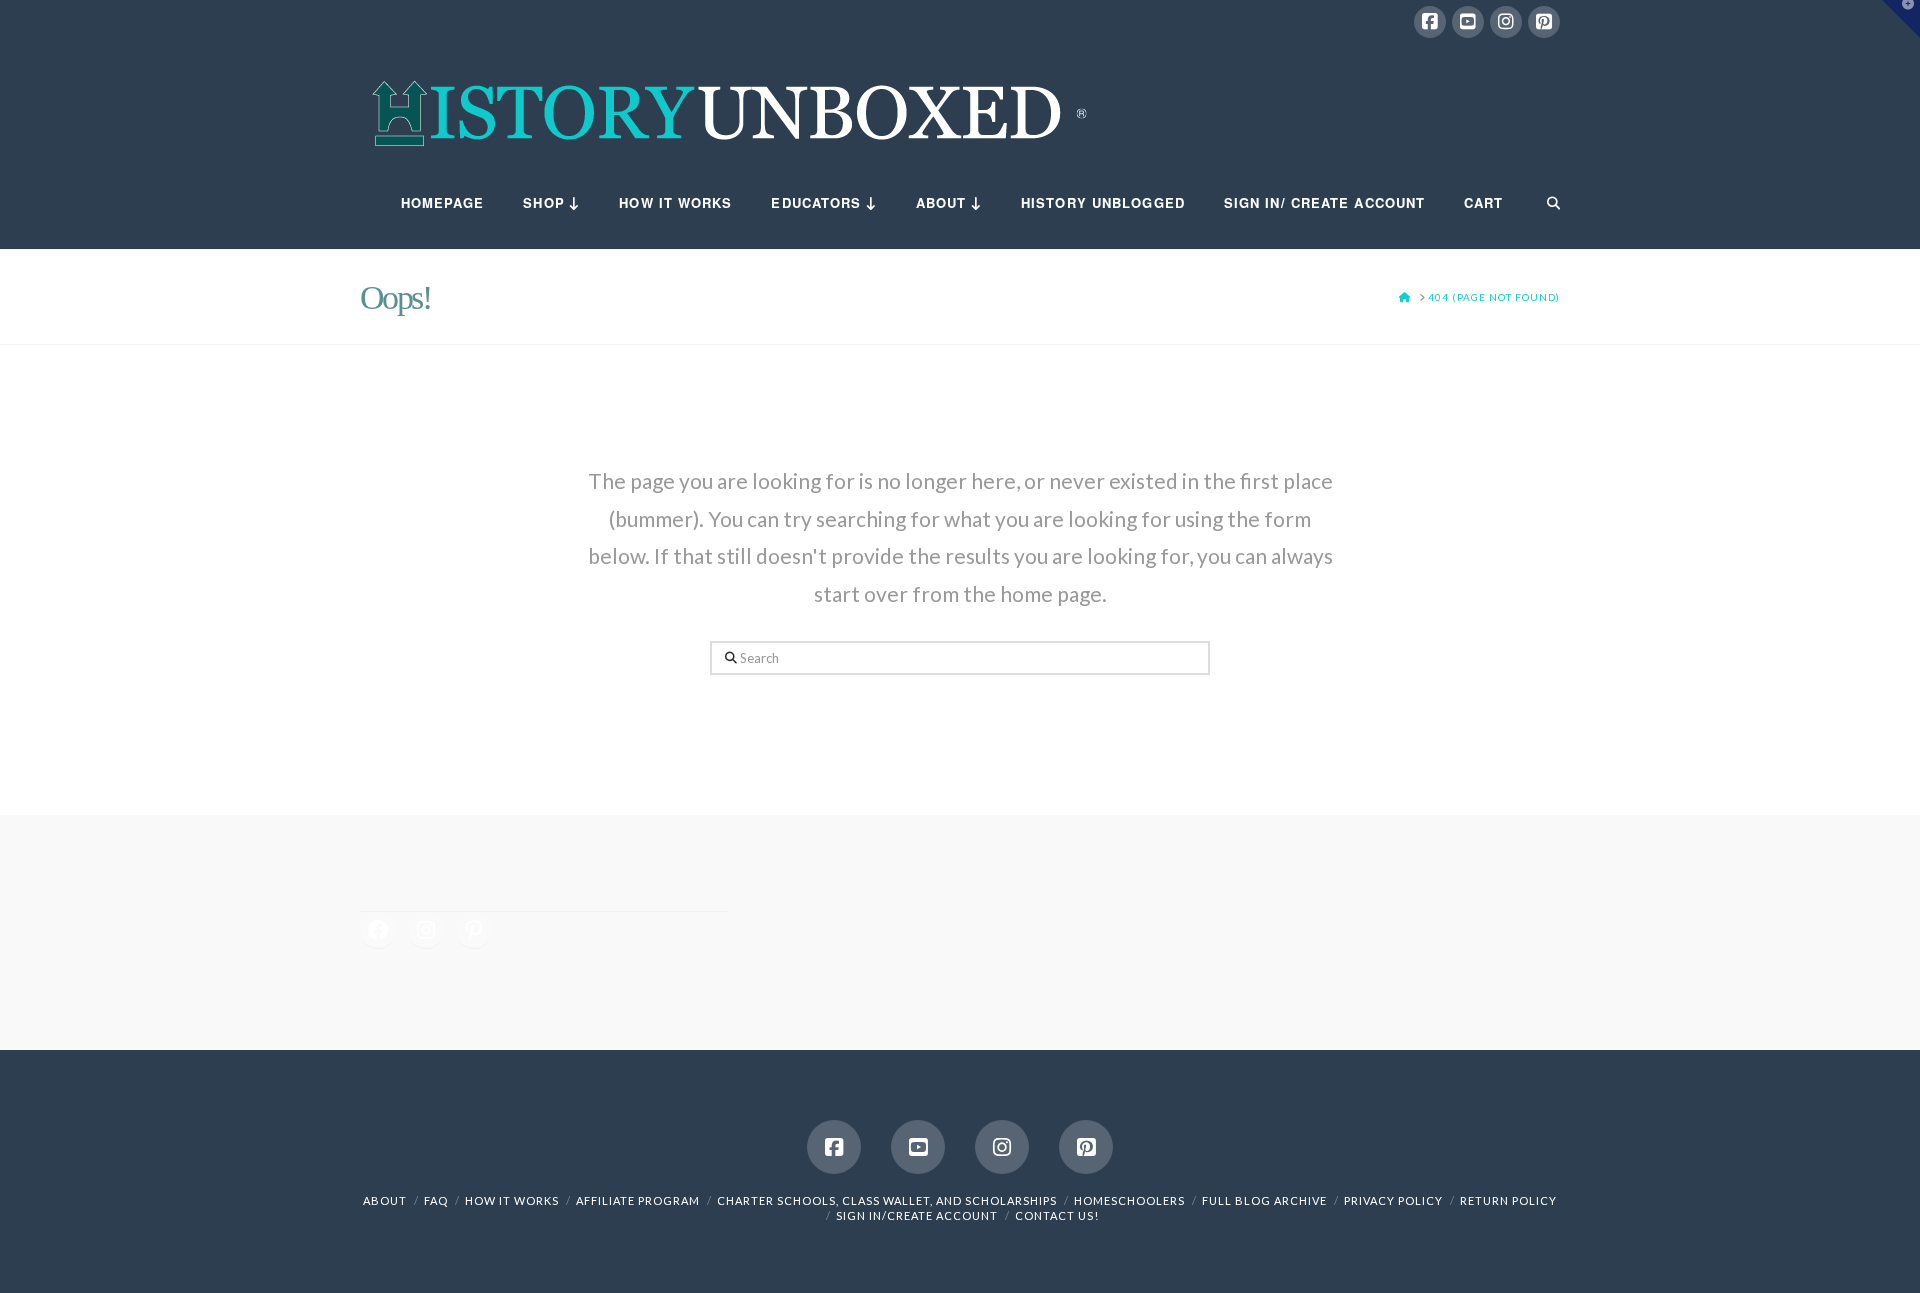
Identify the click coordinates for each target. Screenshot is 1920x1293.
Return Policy (1508, 1200)
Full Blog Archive (1264, 1200)
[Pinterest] (1544, 22)
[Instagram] (1506, 22)
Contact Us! (1057, 1215)
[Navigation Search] (1541, 204)
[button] (1901, 19)
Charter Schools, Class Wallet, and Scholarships (887, 1200)
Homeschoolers (1129, 1200)
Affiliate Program (638, 1200)
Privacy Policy (1393, 1200)
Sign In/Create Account (917, 1215)
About (385, 1200)
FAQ (436, 1200)
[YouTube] (1468, 22)
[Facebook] (1430, 22)
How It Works (512, 1200)
